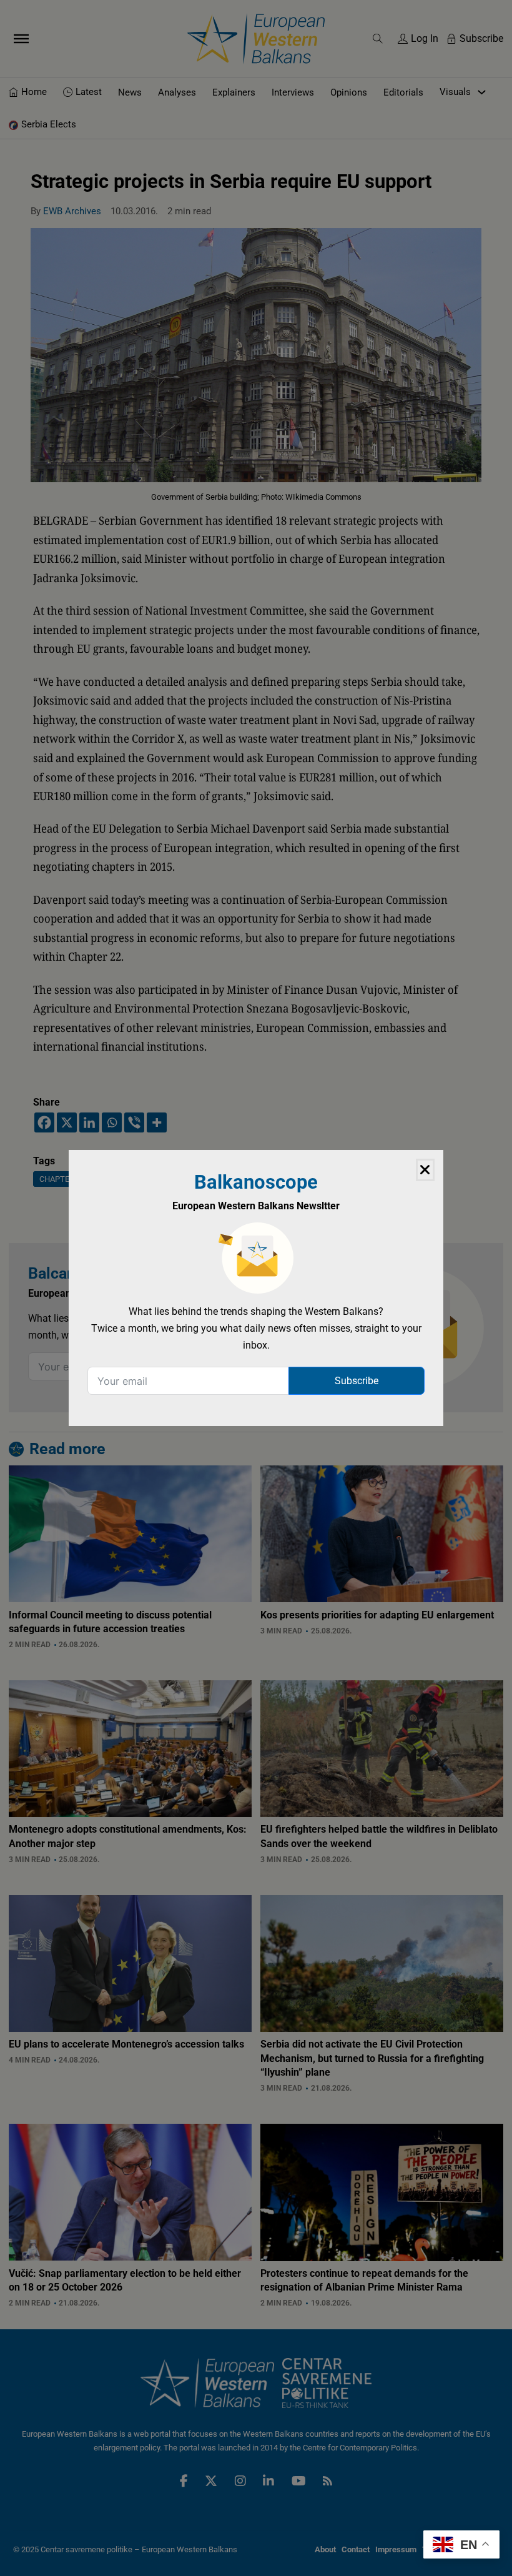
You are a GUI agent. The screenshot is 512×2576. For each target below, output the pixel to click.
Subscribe (357, 1381)
